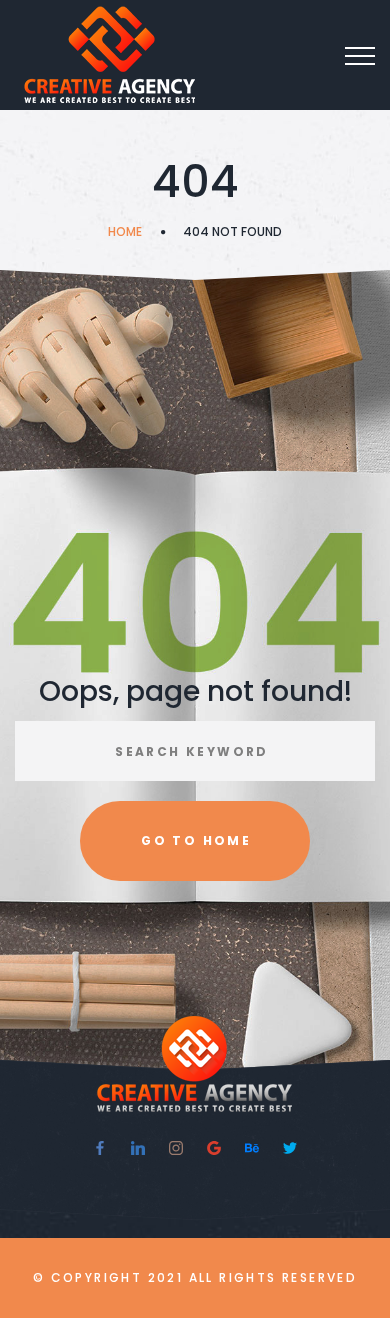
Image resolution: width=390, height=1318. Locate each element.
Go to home (196, 840)
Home (125, 231)
